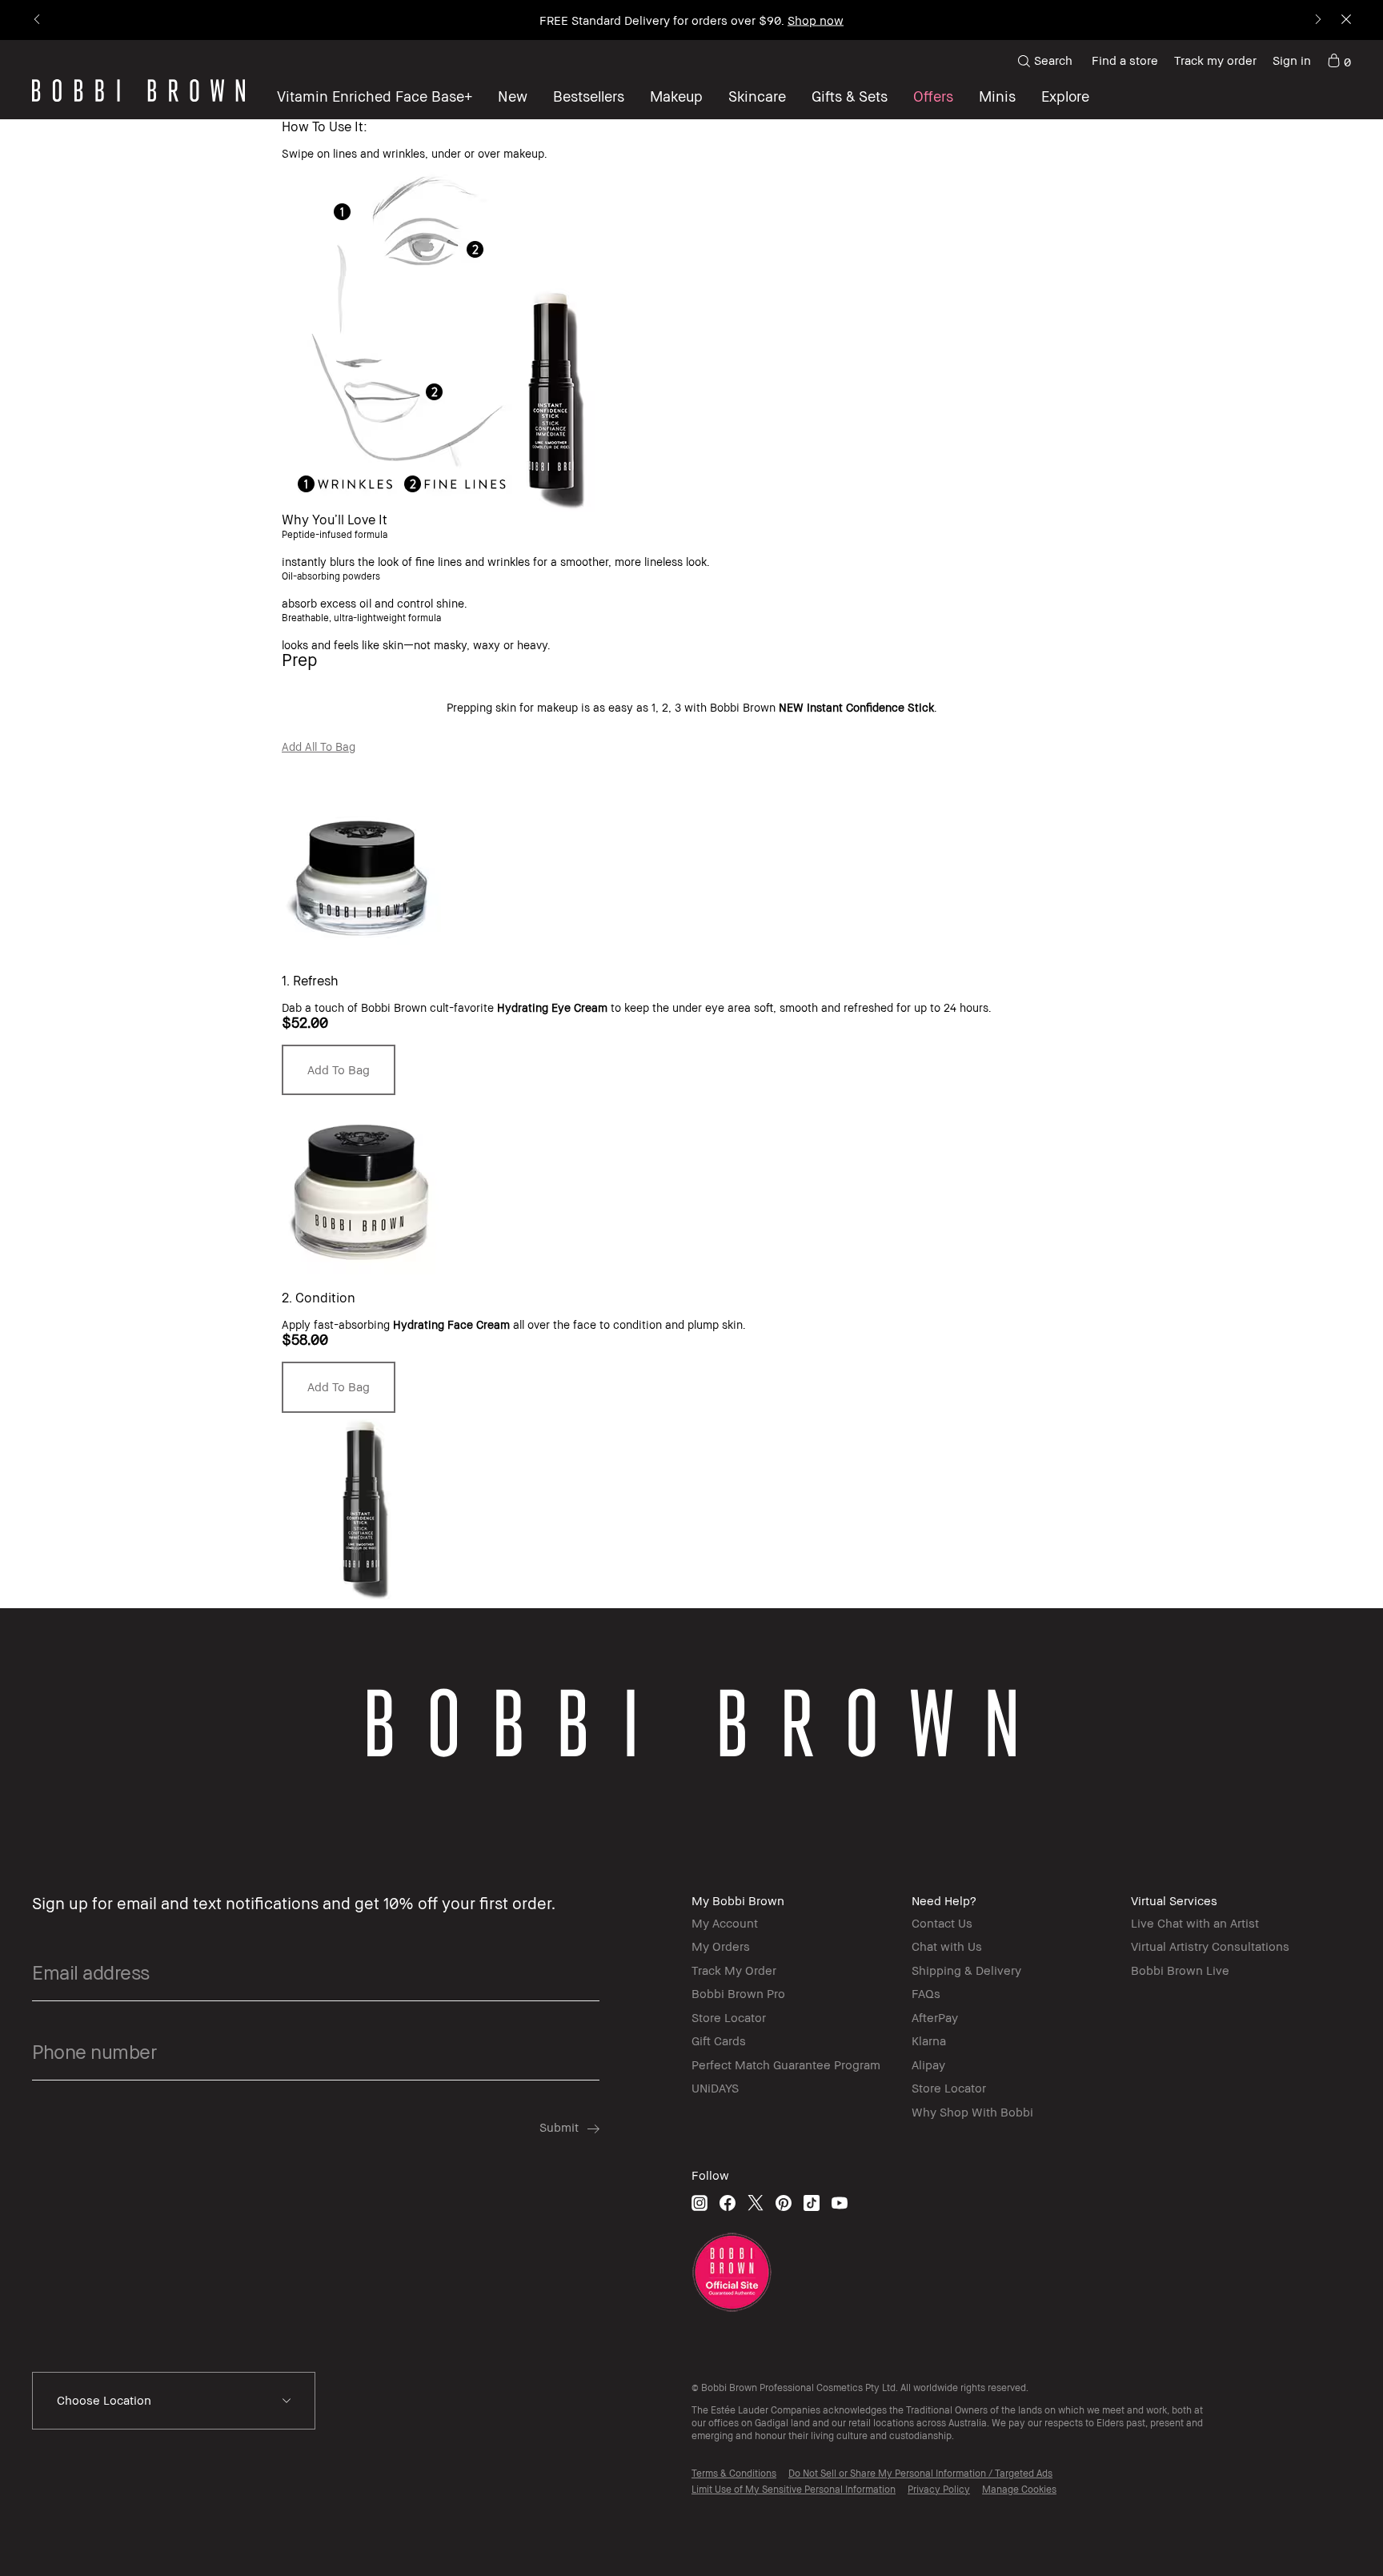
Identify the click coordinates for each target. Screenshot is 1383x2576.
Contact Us (942, 1923)
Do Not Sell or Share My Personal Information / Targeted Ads (920, 2473)
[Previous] (38, 20)
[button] (1065, 96)
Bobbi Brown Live (1180, 1970)
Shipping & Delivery (966, 1970)
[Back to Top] (1326, 2535)
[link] (1339, 61)
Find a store (1125, 60)
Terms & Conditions (734, 2473)
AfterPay (935, 2017)
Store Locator (729, 2017)
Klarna (929, 2040)
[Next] (1317, 20)
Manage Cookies (1019, 2489)
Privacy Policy (939, 2489)
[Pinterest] (784, 2203)
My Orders (721, 1946)
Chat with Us (947, 1946)
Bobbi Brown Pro (738, 1993)
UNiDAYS (715, 2088)
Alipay (928, 2064)
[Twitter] (756, 2203)
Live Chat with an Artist (1195, 1923)
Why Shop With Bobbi (972, 2112)
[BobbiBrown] (138, 90)
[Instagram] (700, 2203)
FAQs (926, 1993)
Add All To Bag (319, 746)
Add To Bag (339, 1069)
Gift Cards (719, 2040)
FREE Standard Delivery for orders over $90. (691, 20)
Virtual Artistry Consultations (1210, 1946)
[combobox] (174, 2401)
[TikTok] (812, 2203)
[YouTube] (840, 2203)
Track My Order (734, 1970)
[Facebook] (728, 2203)
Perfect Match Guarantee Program (786, 2064)
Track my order (1215, 60)
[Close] (1345, 20)
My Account (725, 1923)
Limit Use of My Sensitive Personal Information (794, 2489)
